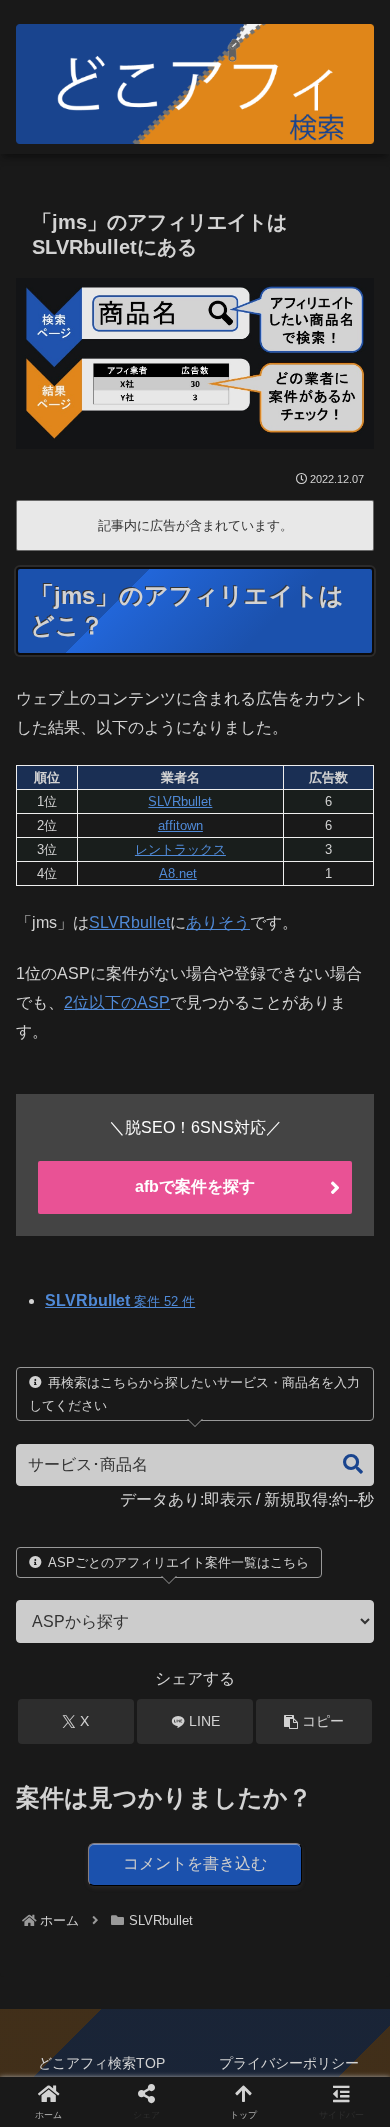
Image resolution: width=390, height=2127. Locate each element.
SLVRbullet (180, 801)
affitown (180, 825)
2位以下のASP (117, 1002)
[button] (343, 1464)
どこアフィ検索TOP (101, 2063)
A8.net (178, 873)
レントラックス (180, 849)
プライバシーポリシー (289, 2063)
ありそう (218, 922)
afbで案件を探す (195, 1186)
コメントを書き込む (195, 1863)
